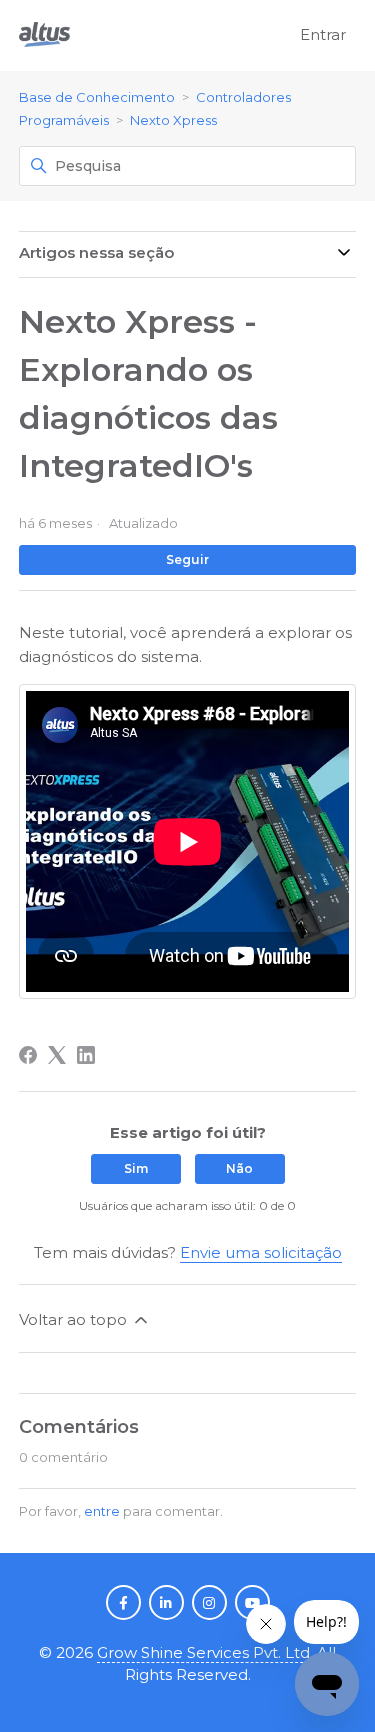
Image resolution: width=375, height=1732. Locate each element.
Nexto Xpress (173, 120)
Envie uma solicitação (261, 1252)
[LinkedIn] (86, 1055)
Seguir (187, 559)
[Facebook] (28, 1055)
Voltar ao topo (75, 1319)
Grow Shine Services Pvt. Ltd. (205, 1652)
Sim (136, 1168)
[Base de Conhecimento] (44, 35)
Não (239, 1168)
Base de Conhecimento (97, 97)
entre (102, 1511)
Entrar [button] (323, 34)
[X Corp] (57, 1055)
